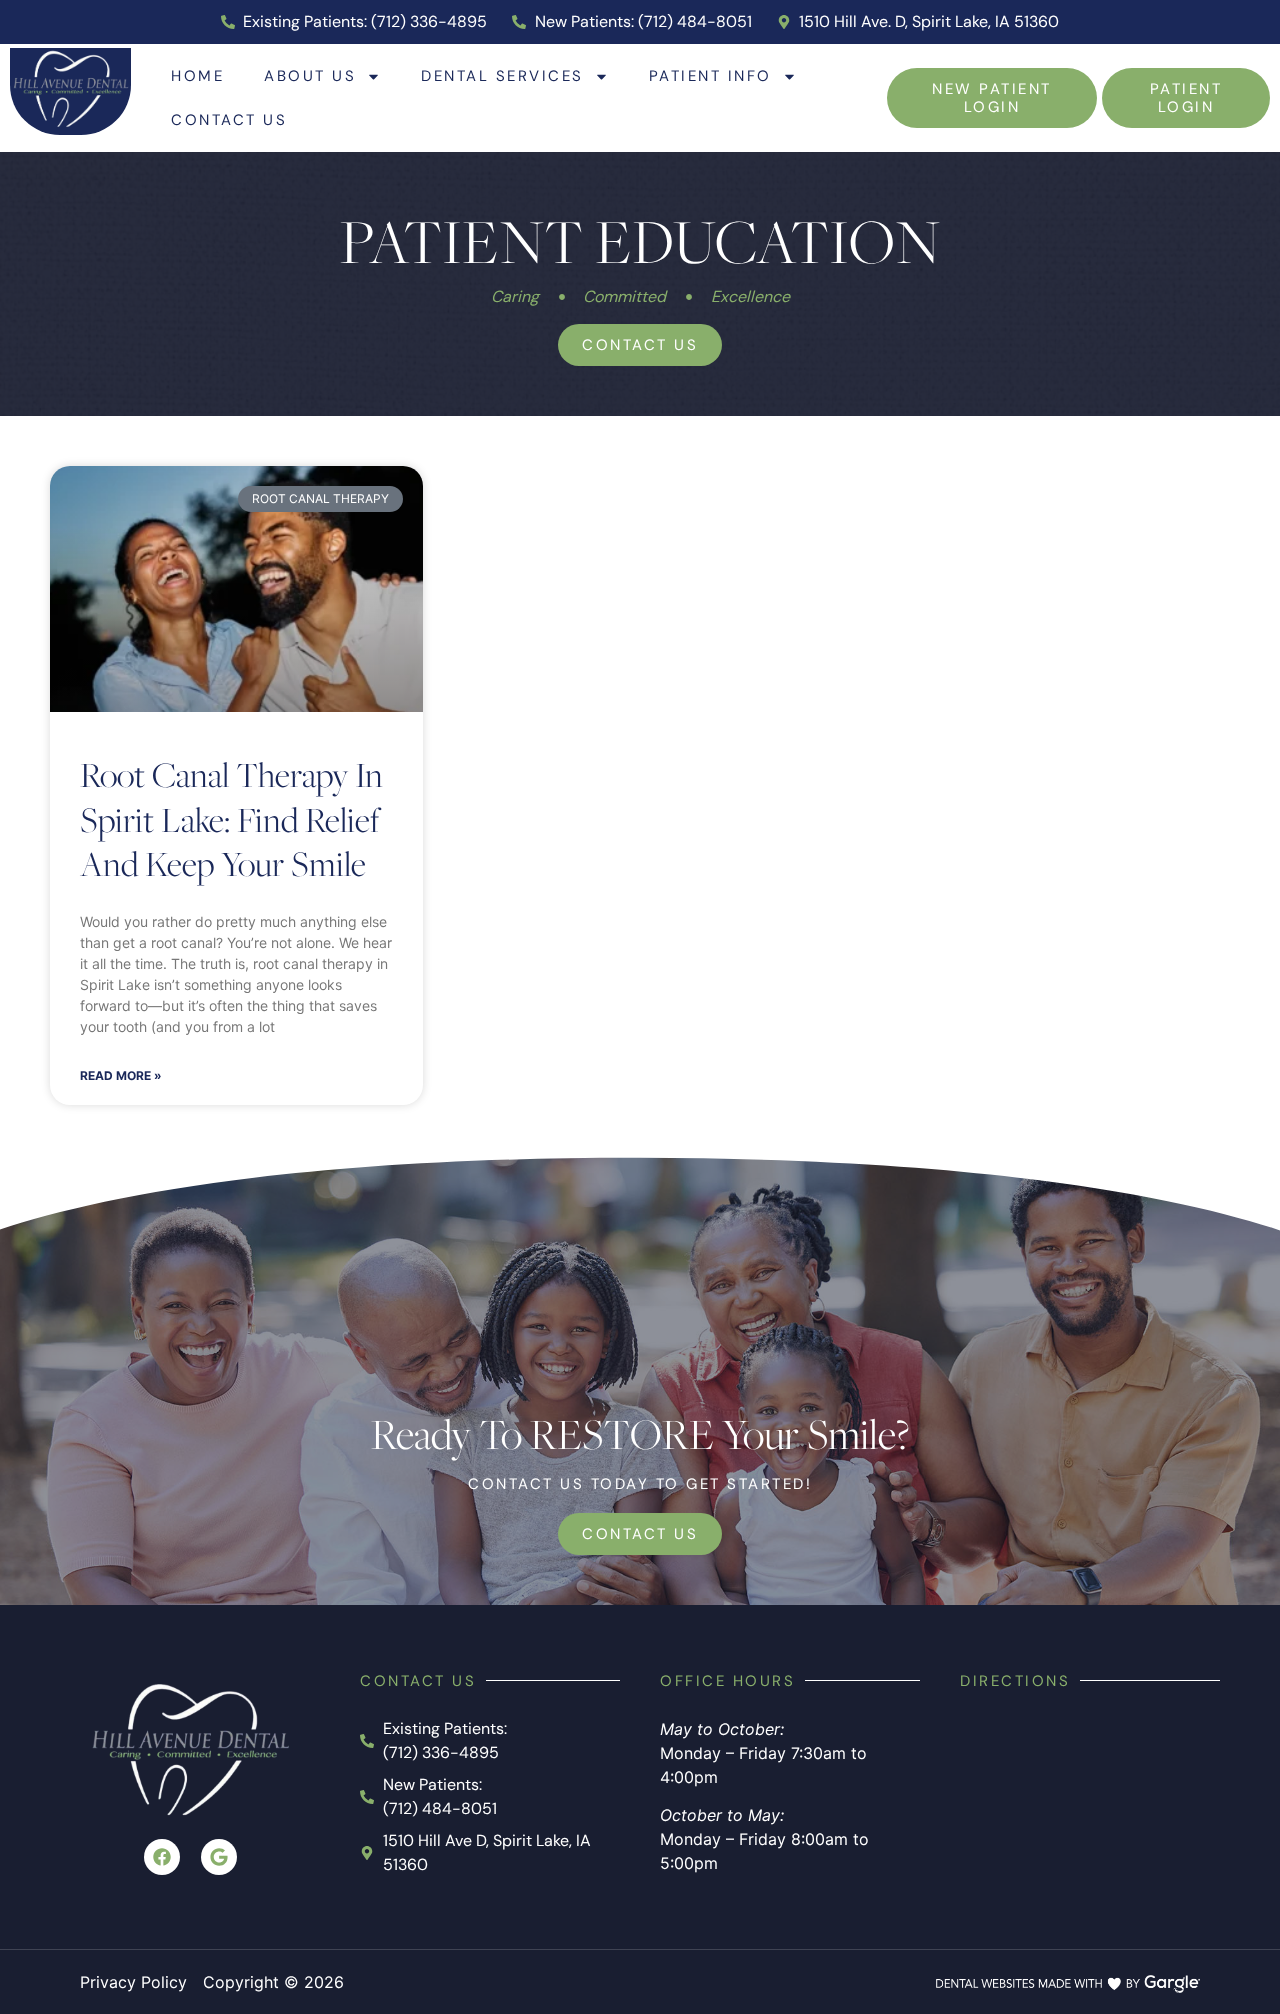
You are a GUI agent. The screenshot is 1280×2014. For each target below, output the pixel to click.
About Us (310, 75)
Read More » (121, 1075)
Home (197, 75)
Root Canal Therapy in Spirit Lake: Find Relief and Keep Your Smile (231, 818)
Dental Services (502, 75)
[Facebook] (162, 1857)
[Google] (219, 1857)
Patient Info (710, 75)
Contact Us (229, 119)
